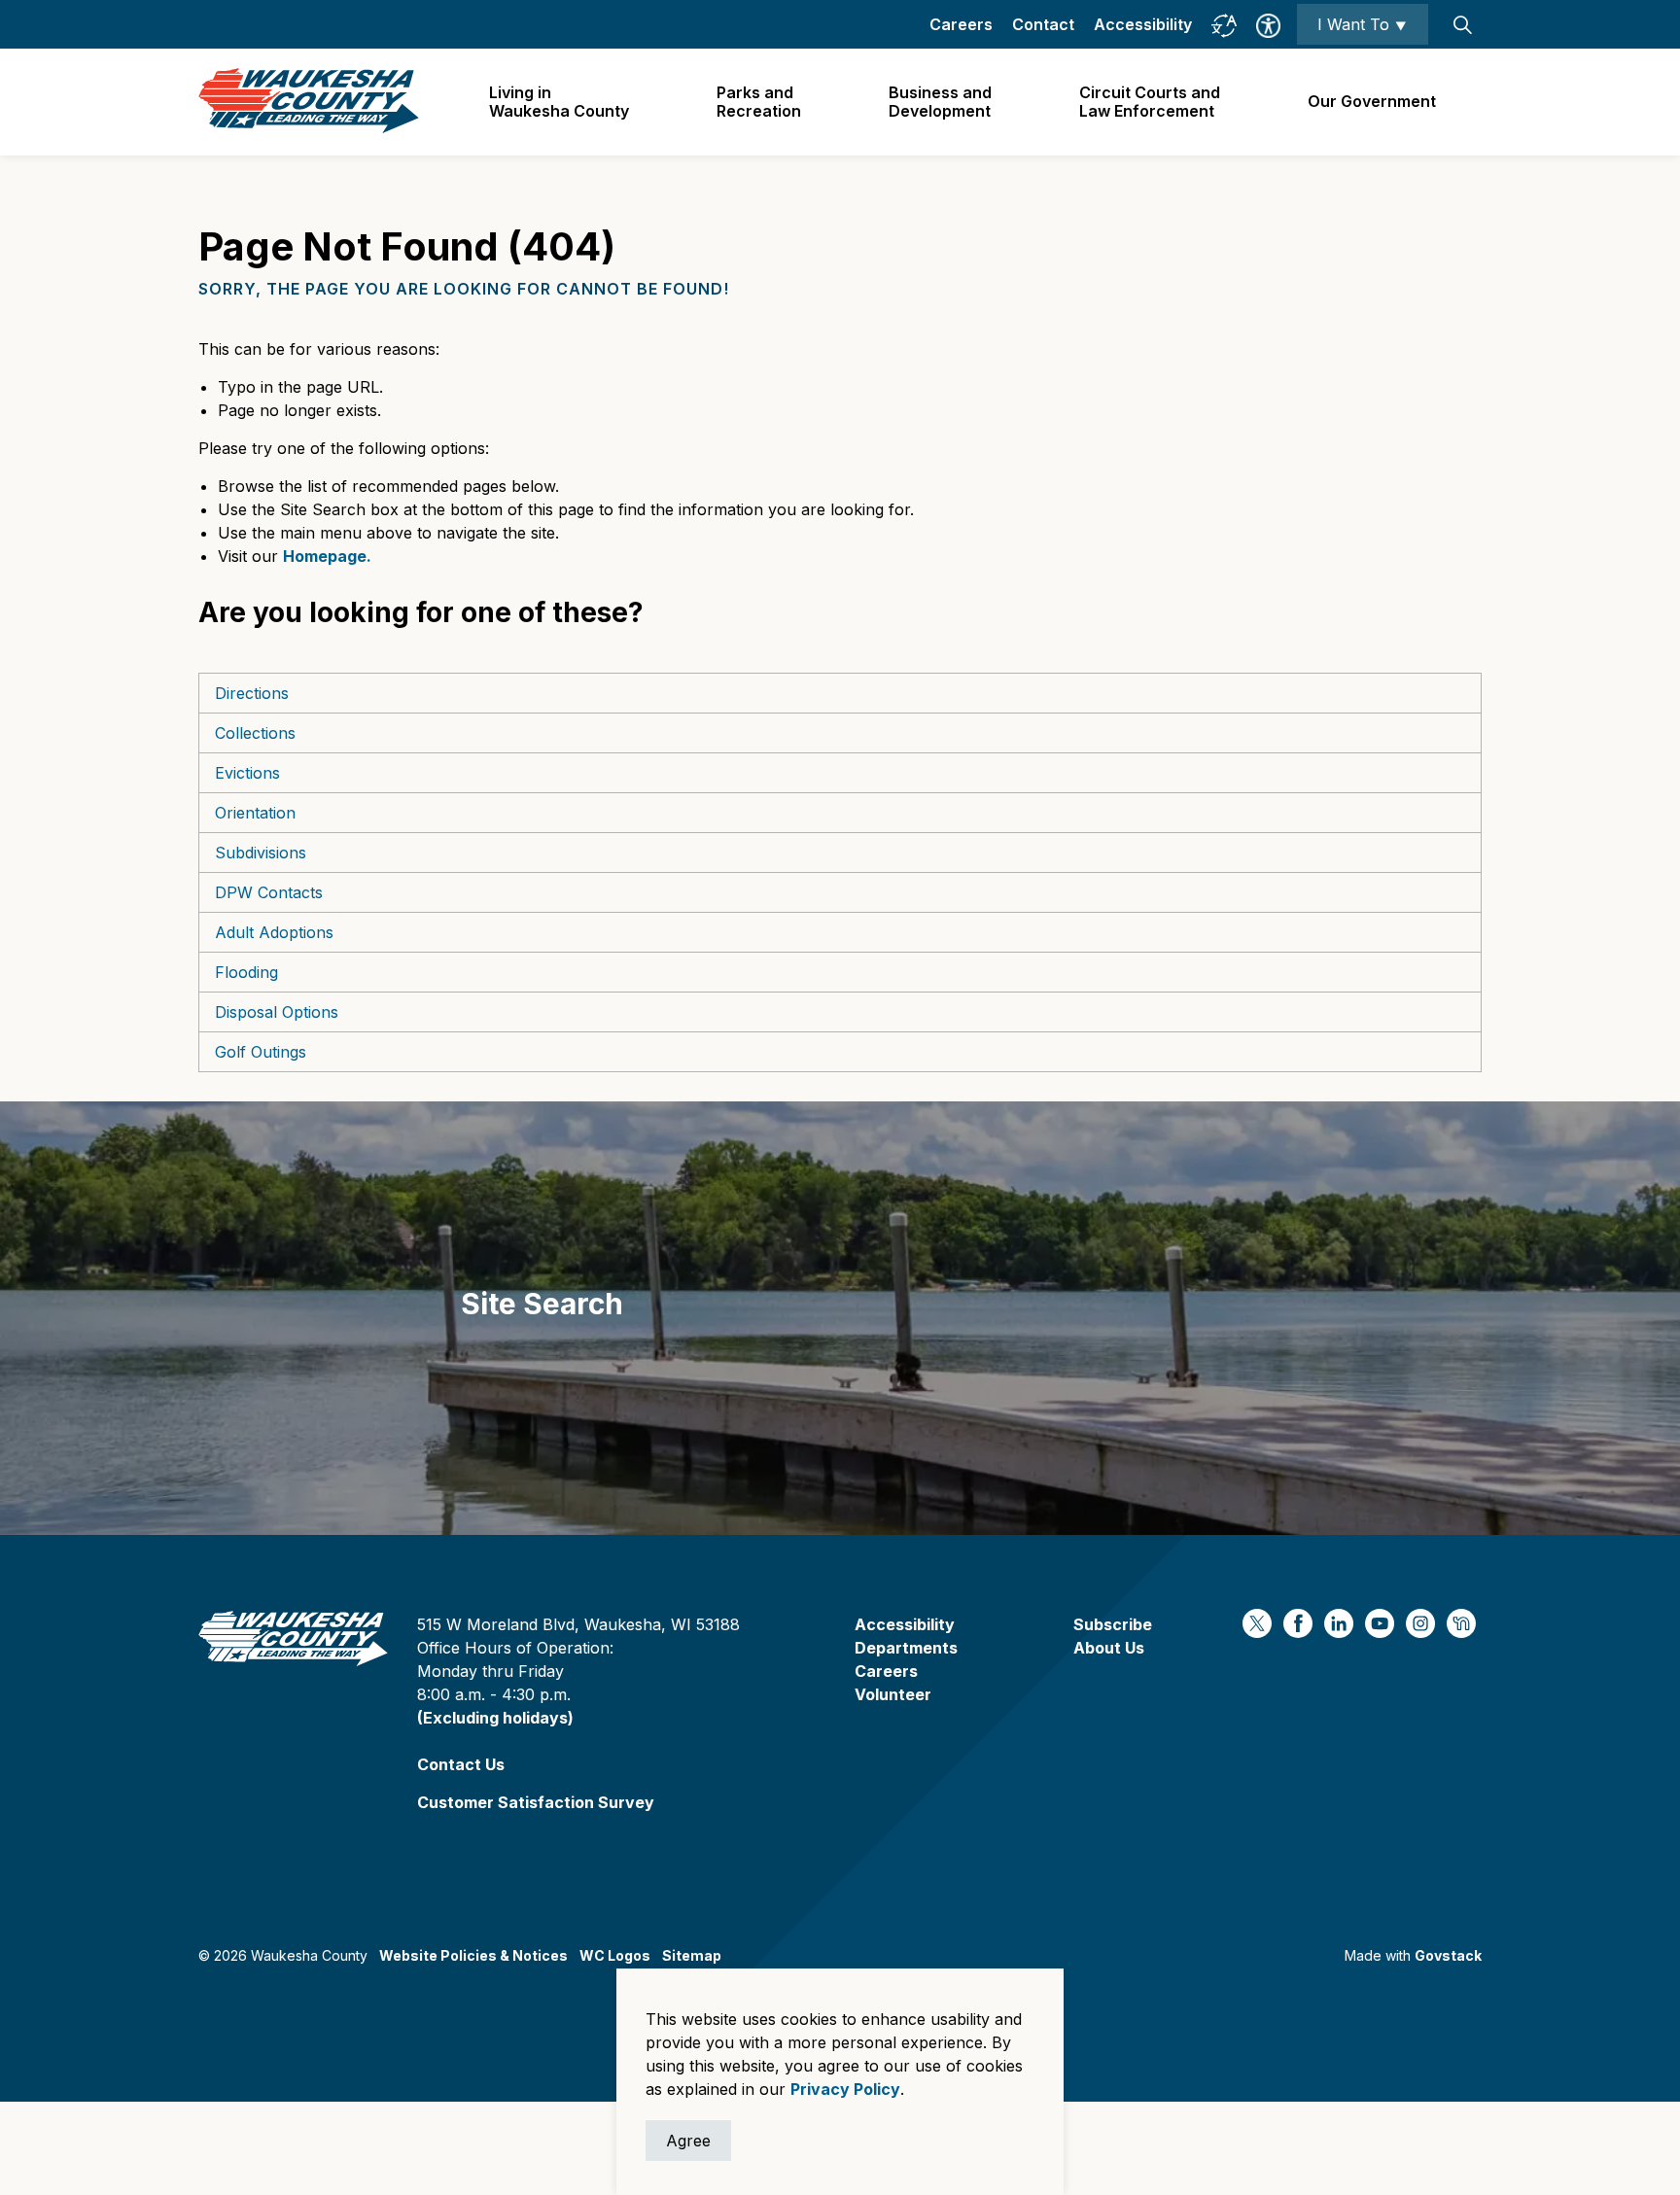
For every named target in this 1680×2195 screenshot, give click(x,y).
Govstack (1448, 1955)
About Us (1109, 1648)
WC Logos (615, 1955)
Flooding (246, 972)
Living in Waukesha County (559, 102)
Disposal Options (277, 1012)
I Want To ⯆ (1363, 24)
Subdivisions (261, 853)
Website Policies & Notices (473, 1955)
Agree (688, 2141)
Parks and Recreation (759, 102)
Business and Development (940, 102)
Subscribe (1113, 1624)
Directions (252, 693)
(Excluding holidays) (495, 1718)
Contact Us (461, 1764)
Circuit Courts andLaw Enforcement (1150, 102)
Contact (1043, 24)
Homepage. (327, 556)
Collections (255, 733)
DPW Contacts (269, 892)
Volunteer (893, 1694)
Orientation (255, 813)
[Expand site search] (1462, 24)
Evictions (247, 773)
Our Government (1372, 101)
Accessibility (1143, 24)
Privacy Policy (845, 2089)
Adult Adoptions (274, 932)
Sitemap (692, 1955)
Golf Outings (261, 1052)
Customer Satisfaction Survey (536, 1802)
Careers (961, 24)
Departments (906, 1648)
